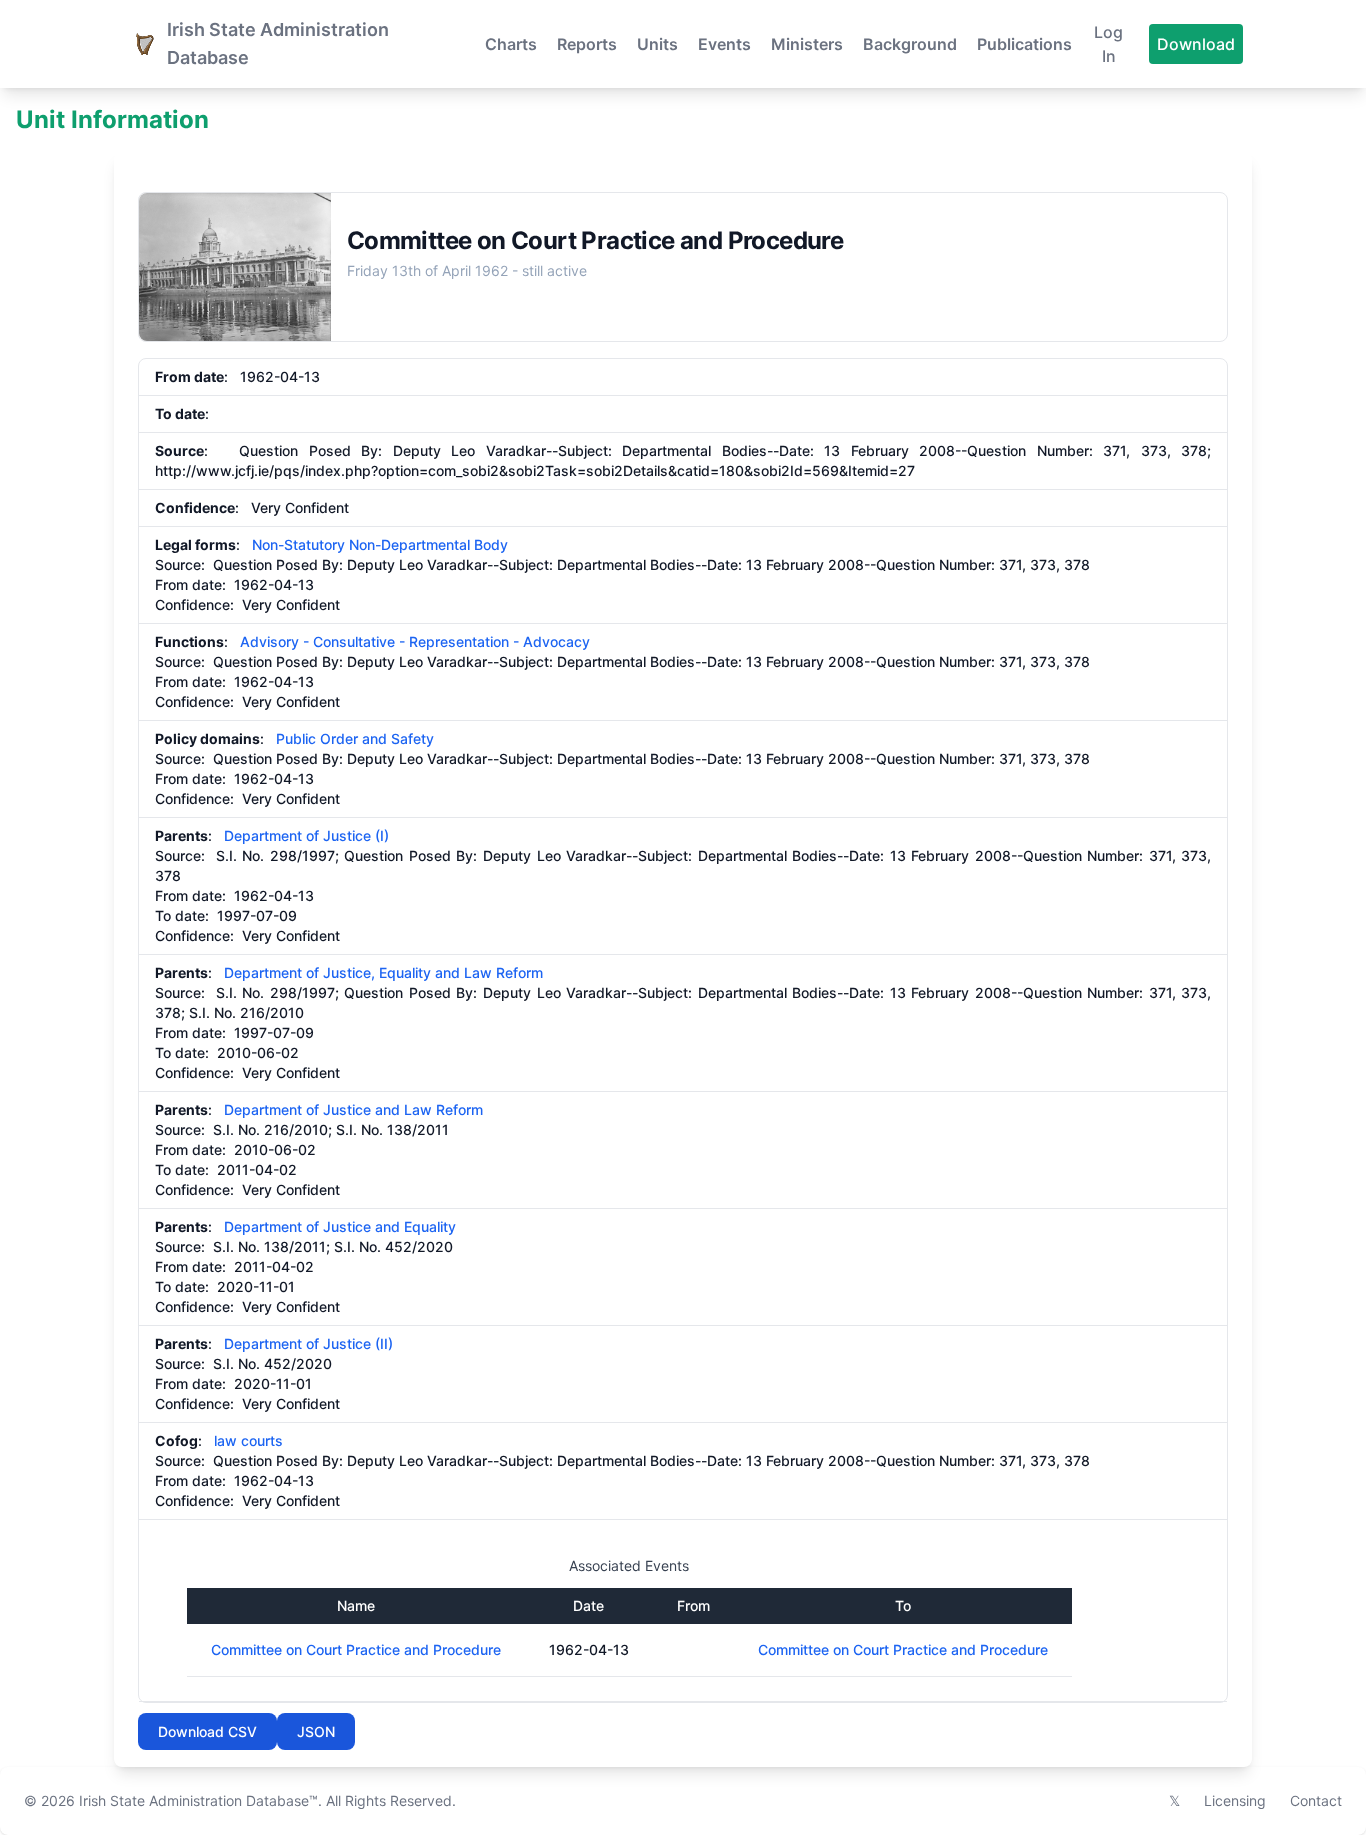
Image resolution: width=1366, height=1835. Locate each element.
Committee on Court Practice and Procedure (356, 1649)
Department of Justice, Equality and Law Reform (383, 972)
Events (724, 44)
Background (910, 44)
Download (1196, 44)
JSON (316, 1731)
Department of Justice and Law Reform (353, 1109)
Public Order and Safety (355, 738)
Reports (587, 44)
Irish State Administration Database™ (198, 1800)
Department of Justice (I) (306, 835)
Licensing (1235, 1800)
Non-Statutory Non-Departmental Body (380, 544)
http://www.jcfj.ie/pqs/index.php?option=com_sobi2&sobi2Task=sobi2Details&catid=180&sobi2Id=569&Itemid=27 (535, 470)
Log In (1108, 44)
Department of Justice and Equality (340, 1226)
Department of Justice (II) (308, 1343)
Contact (1316, 1800)
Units (657, 44)
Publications (1024, 44)
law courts (248, 1440)
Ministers (807, 44)
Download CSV (207, 1731)
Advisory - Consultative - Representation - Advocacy (415, 641)
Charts (511, 44)
